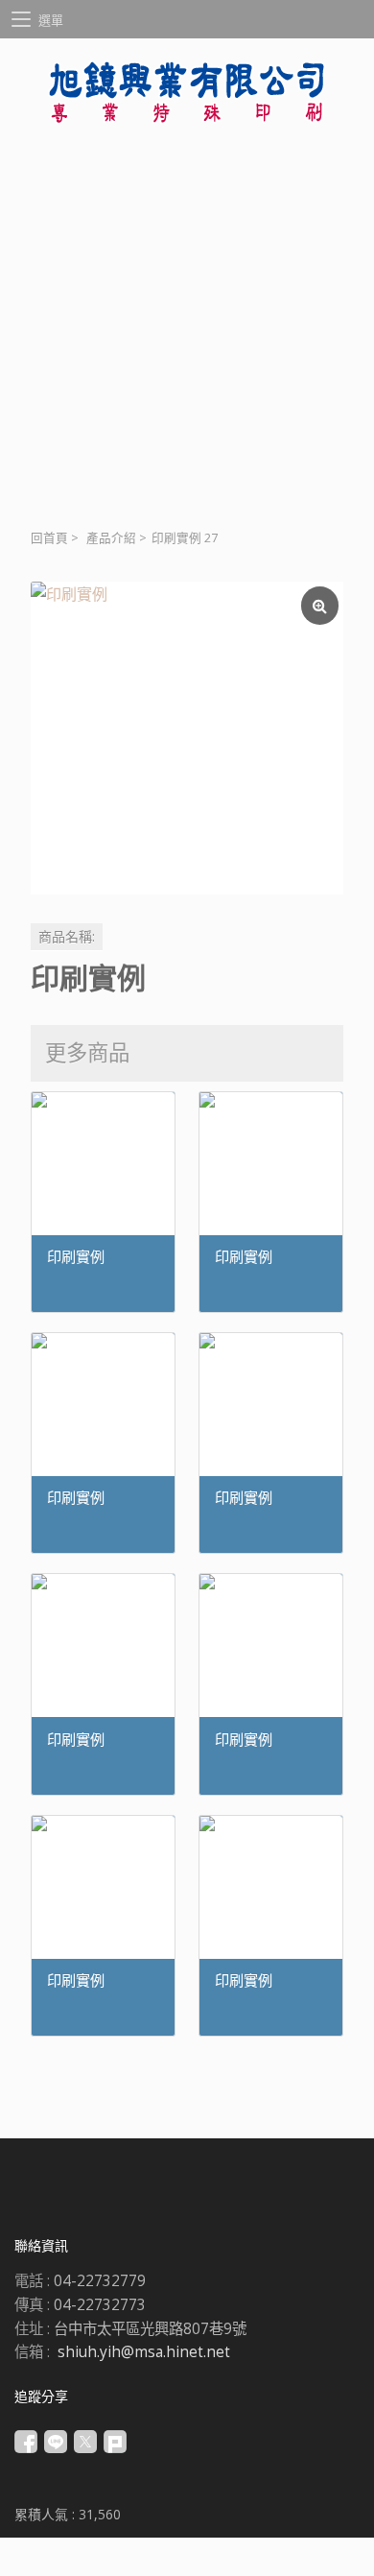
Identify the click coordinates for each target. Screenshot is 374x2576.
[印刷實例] (187, 738)
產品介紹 (111, 538)
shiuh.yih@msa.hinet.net (144, 2352)
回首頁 (49, 538)
